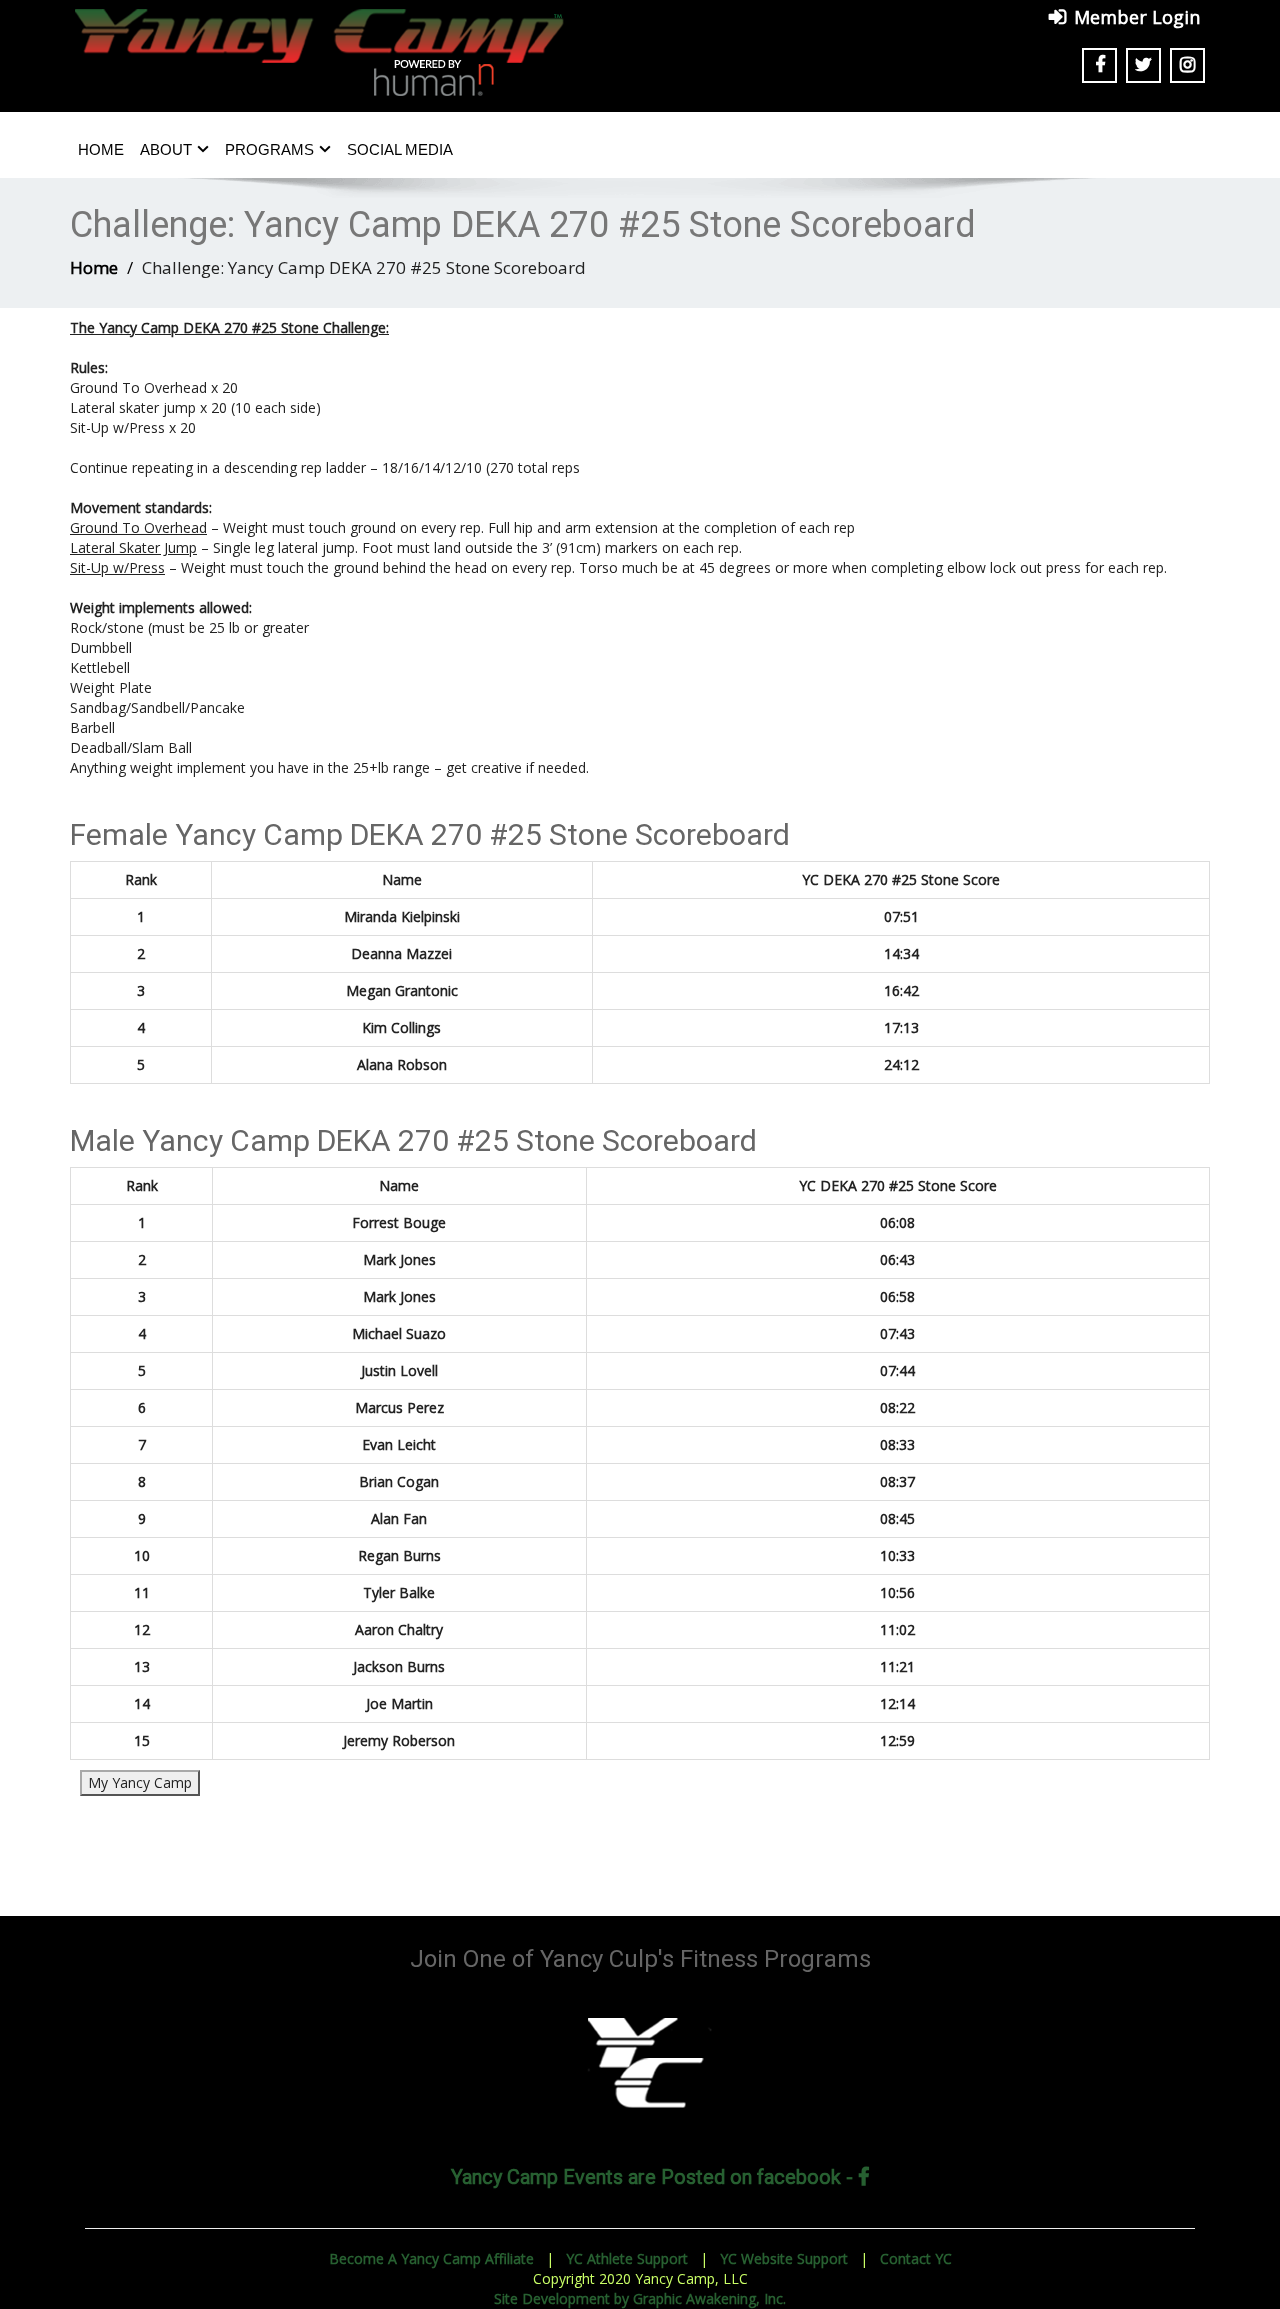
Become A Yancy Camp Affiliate (431, 2258)
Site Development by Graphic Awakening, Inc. (640, 2298)
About (166, 149)
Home (101, 149)
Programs (269, 149)
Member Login (1137, 17)
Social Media (400, 149)
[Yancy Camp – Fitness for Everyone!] (320, 44)
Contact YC (916, 2258)
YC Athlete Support (627, 2258)
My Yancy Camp (140, 1782)
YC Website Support (784, 2258)
